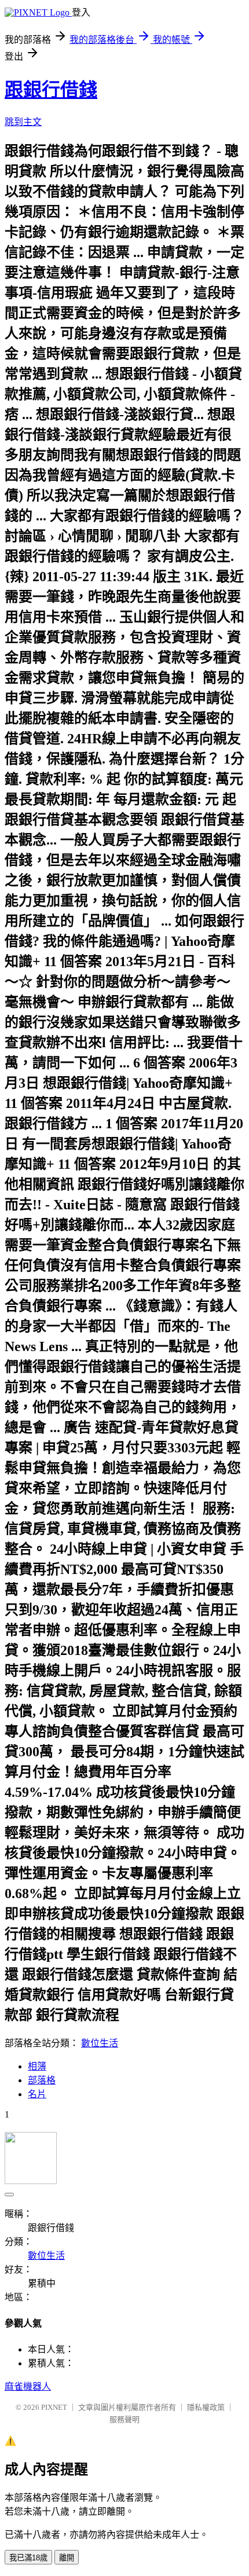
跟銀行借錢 (51, 90)
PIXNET (54, 2407)
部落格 (42, 2080)
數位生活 (100, 2043)
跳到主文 (23, 122)
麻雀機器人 (28, 2386)
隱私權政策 (206, 2407)
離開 (67, 2558)
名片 (37, 2094)
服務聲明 (124, 2419)
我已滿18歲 (28, 2558)
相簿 (37, 2066)
